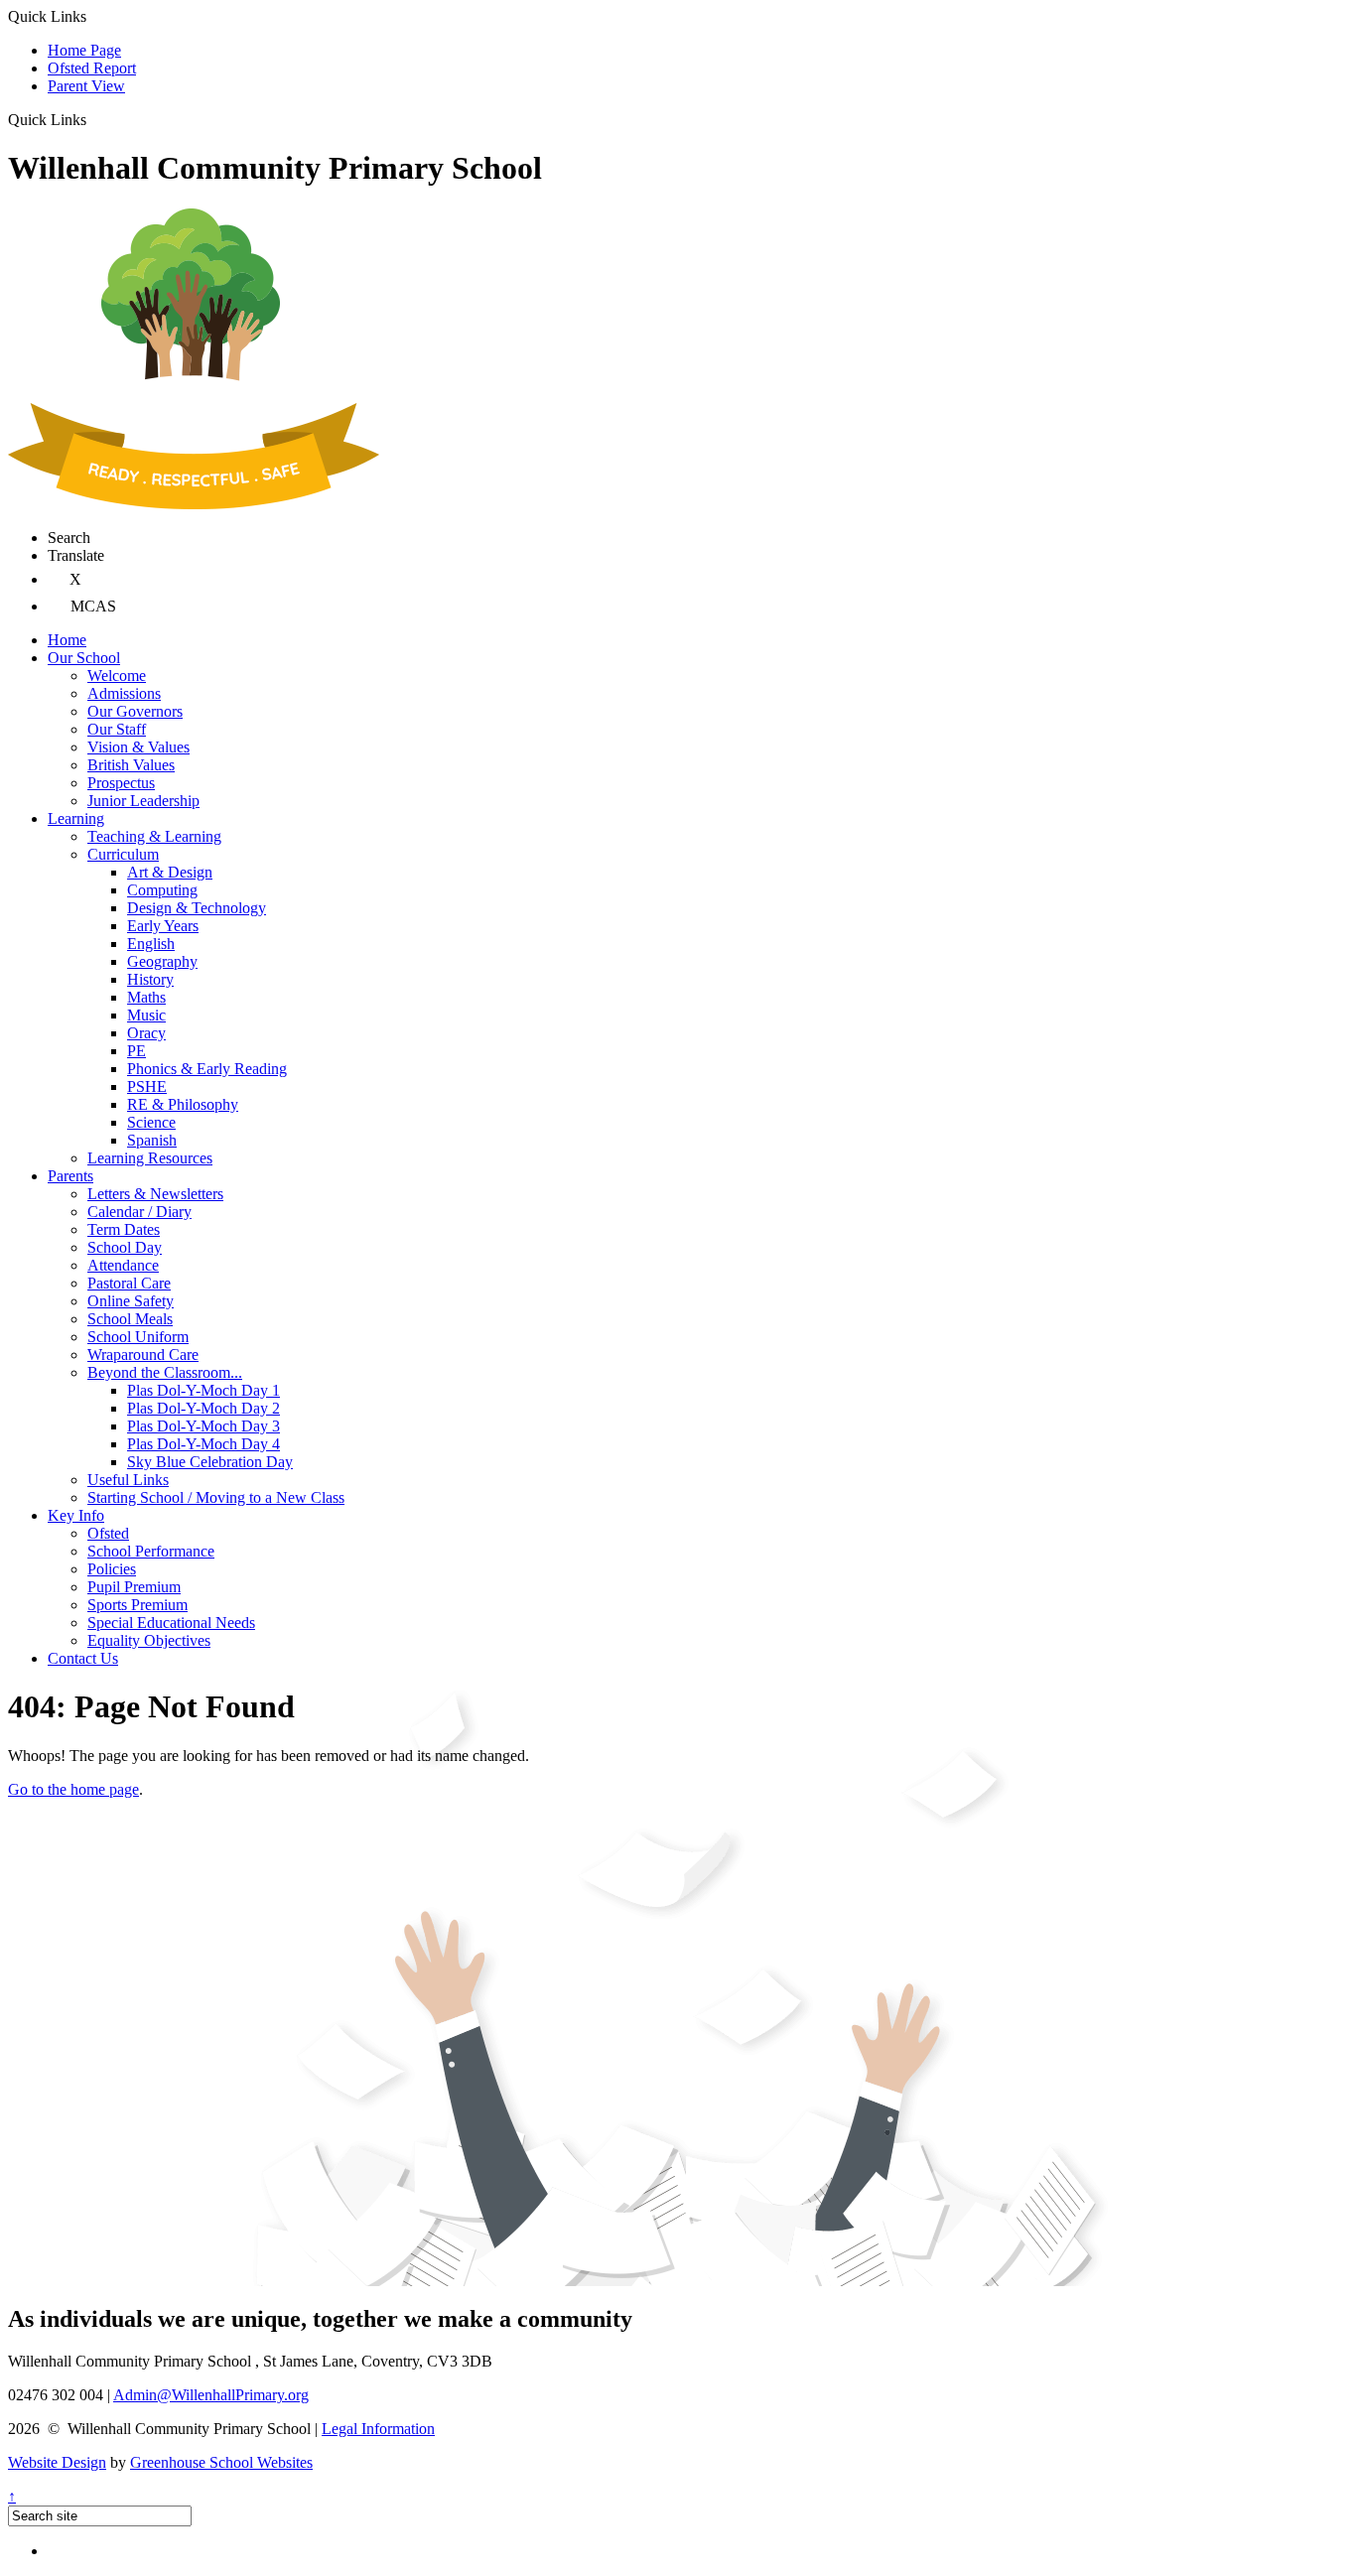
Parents (70, 1176)
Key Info (76, 1515)
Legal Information (378, 2429)
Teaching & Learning (154, 836)
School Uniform (138, 1337)
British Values (131, 765)
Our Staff (117, 729)
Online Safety (131, 1301)
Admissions (124, 693)
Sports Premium (137, 1605)
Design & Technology (197, 908)
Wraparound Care (143, 1355)
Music (146, 1015)
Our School (84, 658)
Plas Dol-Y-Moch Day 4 (203, 1444)
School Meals (130, 1319)
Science (151, 1122)
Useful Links (128, 1480)
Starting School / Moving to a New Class (216, 1497)
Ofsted (108, 1533)
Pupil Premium (134, 1587)
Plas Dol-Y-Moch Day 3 (203, 1426)
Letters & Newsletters (155, 1194)
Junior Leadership (143, 801)
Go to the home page (73, 1789)
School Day (125, 1247)
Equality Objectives (149, 1640)
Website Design (57, 2462)
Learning (76, 818)
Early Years (163, 926)
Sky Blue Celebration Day (210, 1462)
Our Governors (135, 711)
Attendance (123, 1265)
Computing (162, 890)
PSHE (147, 1086)
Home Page (84, 50)
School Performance (151, 1551)
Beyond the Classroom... (165, 1372)
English (151, 944)
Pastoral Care (129, 1283)
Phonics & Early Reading (207, 1069)
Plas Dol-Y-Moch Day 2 (203, 1408)
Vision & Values (138, 747)
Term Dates (124, 1229)
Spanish (152, 1140)
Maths (146, 997)
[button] (94, 119)
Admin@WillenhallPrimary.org (211, 2395)
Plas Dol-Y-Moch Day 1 (203, 1390)
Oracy (146, 1033)
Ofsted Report (92, 68)
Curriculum (123, 854)
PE (136, 1051)
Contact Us (83, 1658)
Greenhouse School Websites (221, 2462)
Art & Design (170, 872)
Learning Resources (150, 1158)
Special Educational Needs (171, 1623)
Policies (112, 1569)
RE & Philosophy (183, 1104)
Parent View (86, 86)
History (150, 979)
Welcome (117, 676)
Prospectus (121, 783)
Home (67, 640)
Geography (162, 961)
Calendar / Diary (139, 1212)
